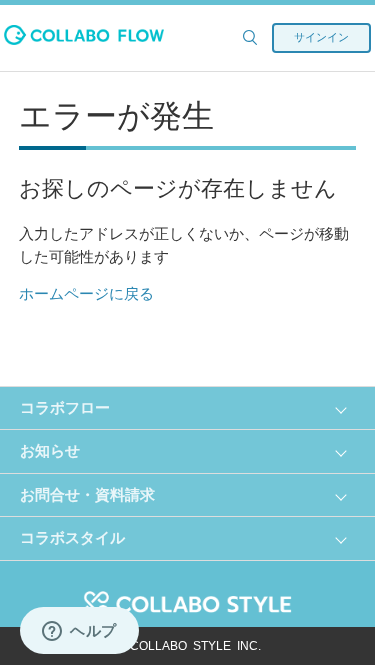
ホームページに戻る (86, 293)
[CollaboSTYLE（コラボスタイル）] (188, 592)
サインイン (321, 37)
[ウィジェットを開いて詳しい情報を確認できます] (79, 632)
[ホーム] (84, 39)
